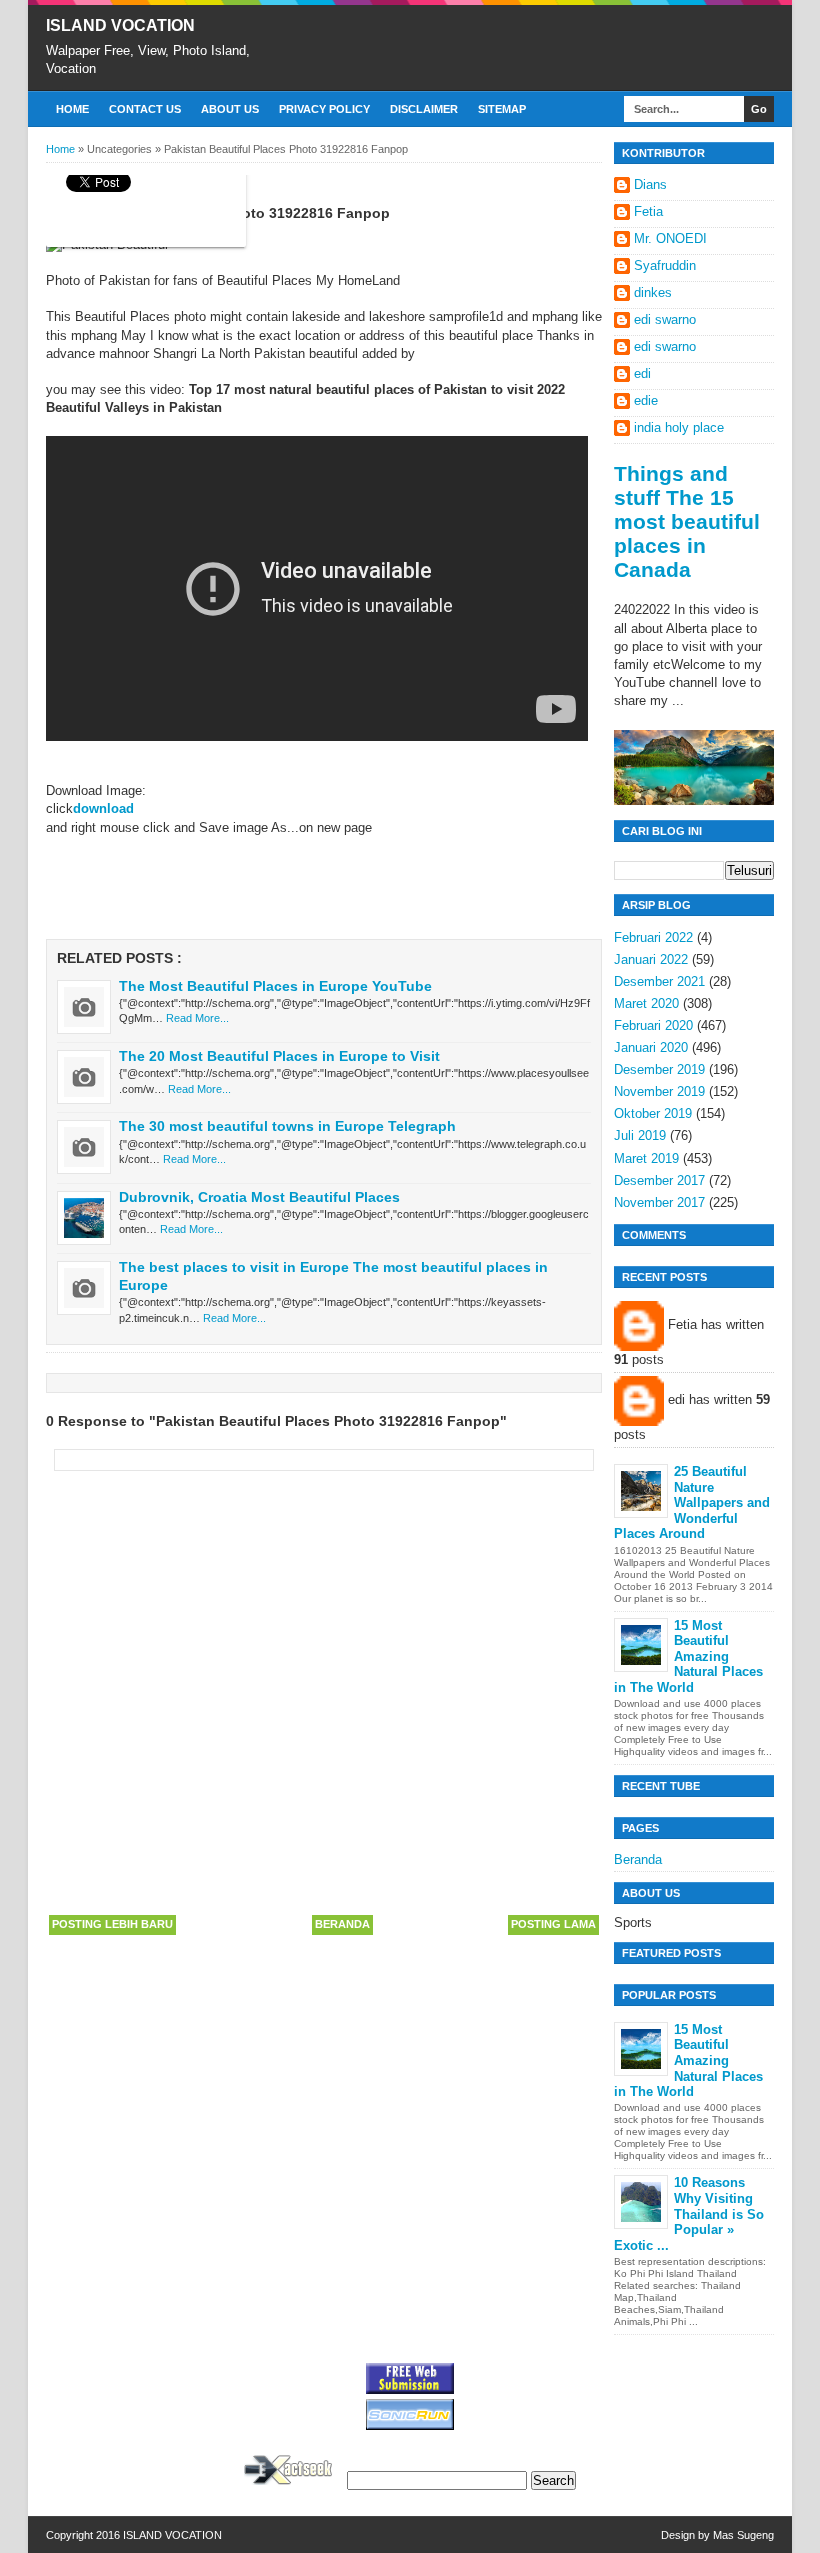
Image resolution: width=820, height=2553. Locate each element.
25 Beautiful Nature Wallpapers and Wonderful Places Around (692, 1502)
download (103, 808)
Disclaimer (424, 109)
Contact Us (145, 109)
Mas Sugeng (743, 2535)
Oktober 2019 (653, 1113)
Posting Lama (553, 1924)
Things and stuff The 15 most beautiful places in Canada (687, 521)
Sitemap (502, 109)
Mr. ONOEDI (670, 238)
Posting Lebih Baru (112, 1924)
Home (72, 109)
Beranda (342, 1924)
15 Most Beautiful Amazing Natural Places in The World (688, 1656)
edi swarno (665, 319)
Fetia (648, 211)
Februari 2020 (653, 1025)
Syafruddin (665, 265)
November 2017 (659, 1202)
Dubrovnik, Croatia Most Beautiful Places (259, 1197)
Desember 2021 (659, 981)
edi (642, 373)
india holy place (679, 427)
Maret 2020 (646, 1003)
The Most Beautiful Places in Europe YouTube (275, 986)
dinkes (653, 292)
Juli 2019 (640, 1135)
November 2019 (659, 1091)
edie (646, 400)
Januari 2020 (651, 1047)
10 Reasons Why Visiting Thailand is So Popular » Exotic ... (689, 2213)
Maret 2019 (646, 1158)
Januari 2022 (651, 959)
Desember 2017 (659, 1180)
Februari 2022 (653, 937)
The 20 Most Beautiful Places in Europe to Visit (279, 1056)
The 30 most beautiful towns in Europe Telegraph (287, 1126)
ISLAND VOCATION (120, 25)
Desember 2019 (659, 1069)
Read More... (197, 1018)
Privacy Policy (324, 109)
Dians (650, 184)
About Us (230, 109)
